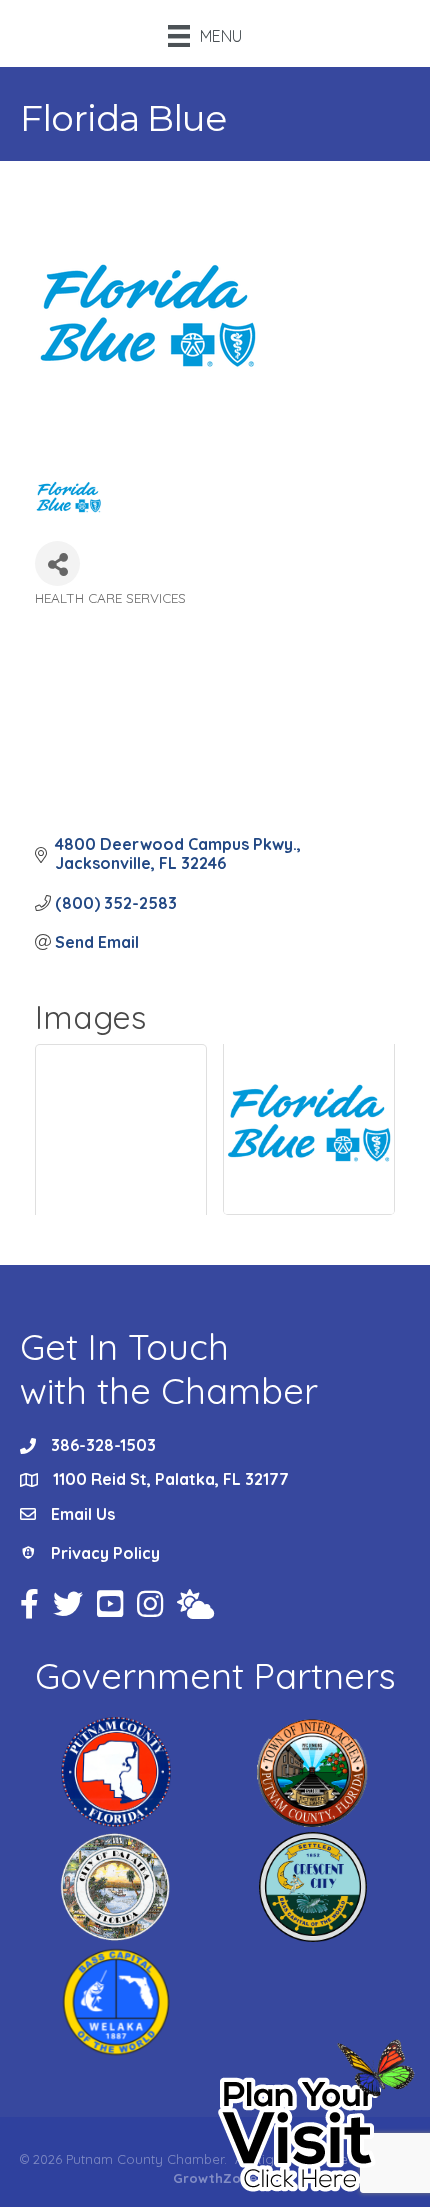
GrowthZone (215, 2178)
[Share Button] (57, 563)
